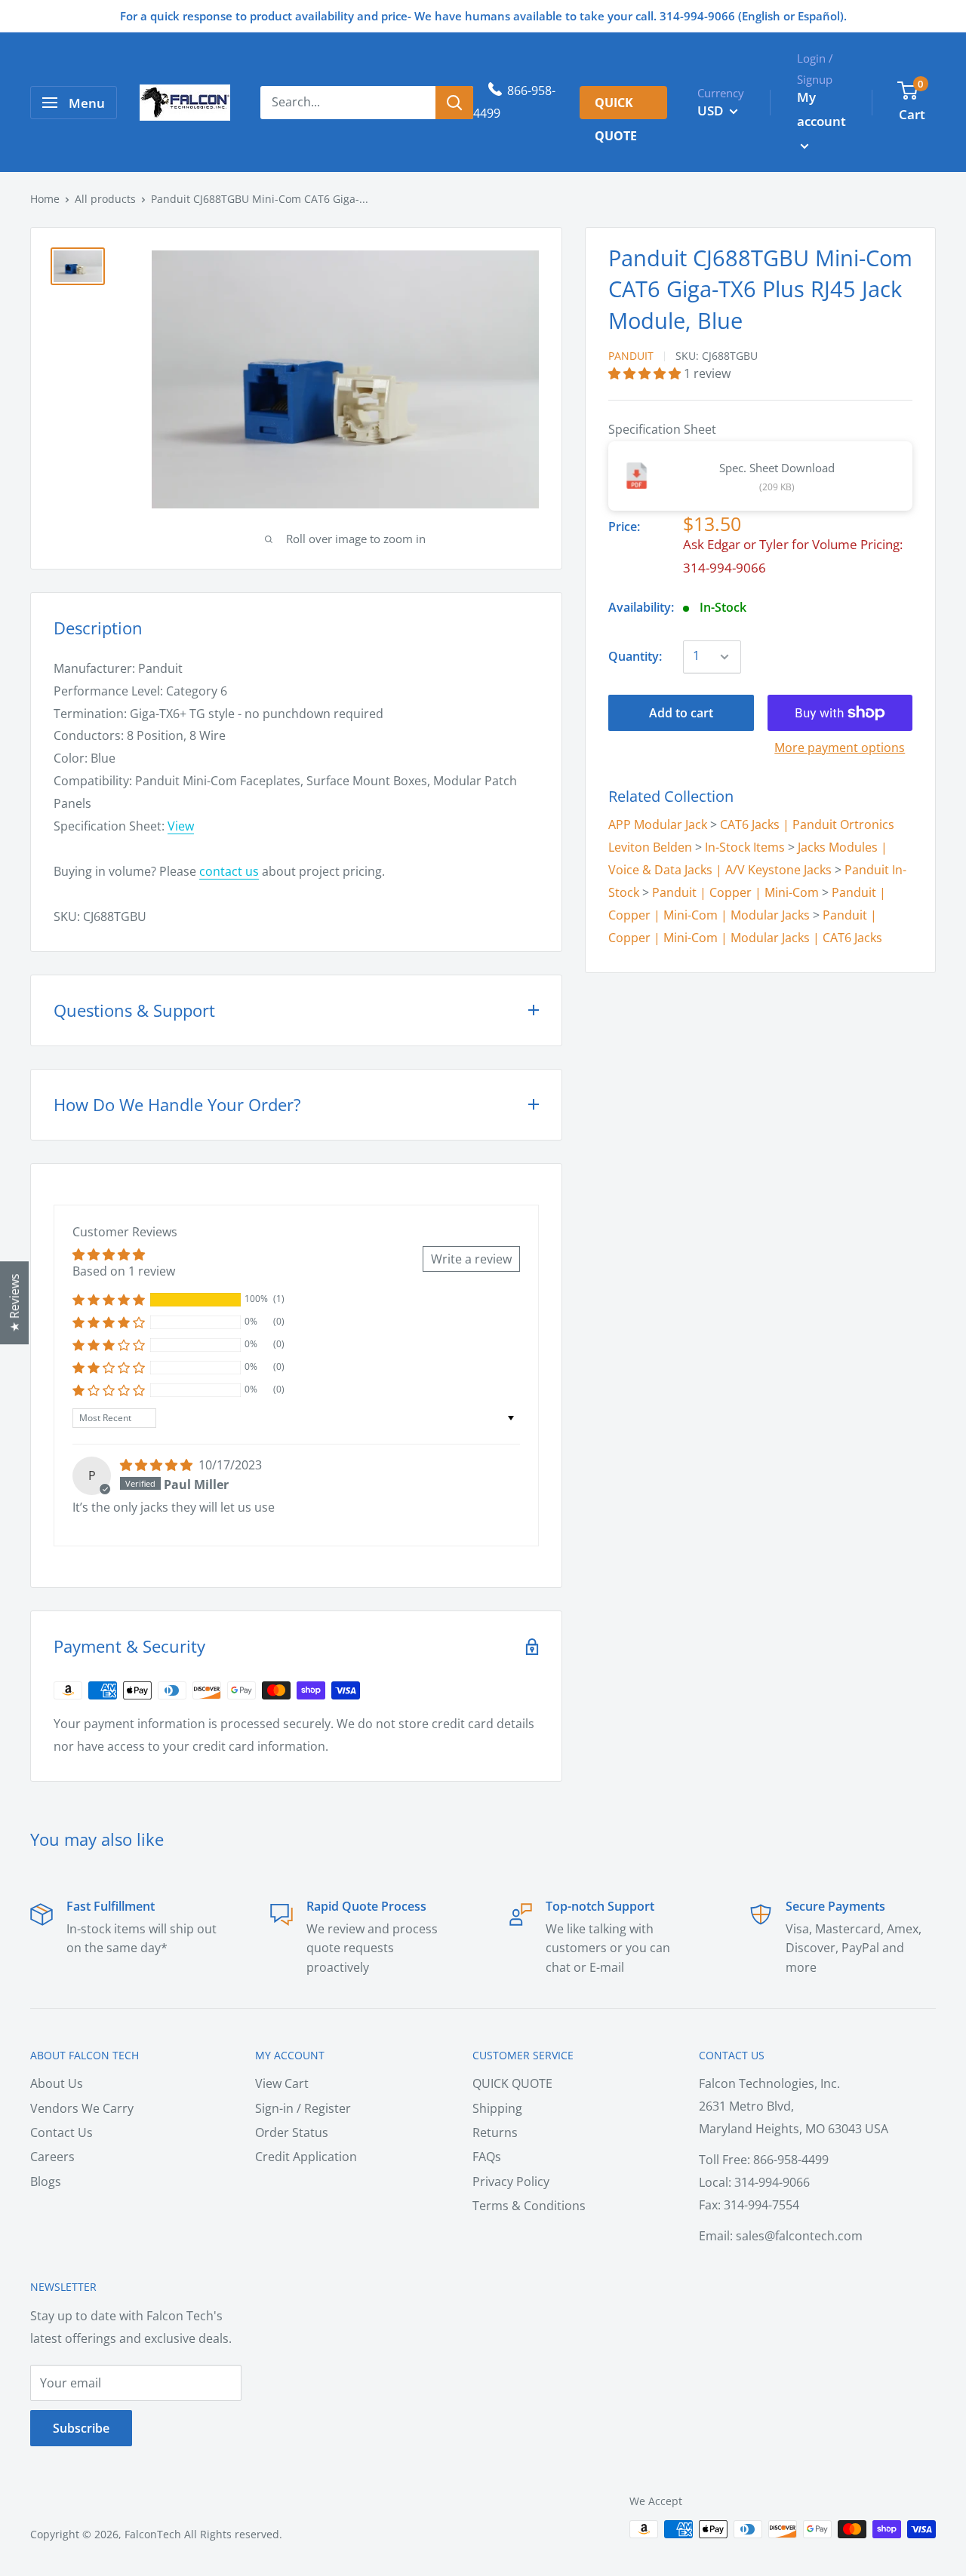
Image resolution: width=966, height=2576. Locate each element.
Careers (52, 2157)
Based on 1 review (124, 1271)
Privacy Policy (511, 2181)
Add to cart (681, 713)
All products (105, 199)
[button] (646, 373)
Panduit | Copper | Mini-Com (735, 892)
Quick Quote (616, 107)
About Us (57, 2083)
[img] (158, 1465)
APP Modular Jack (658, 824)
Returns (495, 2132)
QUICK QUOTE (512, 2083)
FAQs (487, 2157)
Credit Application (306, 2157)
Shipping (497, 2108)
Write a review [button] (471, 1259)
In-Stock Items (745, 847)
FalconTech (153, 2534)
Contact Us (62, 2132)
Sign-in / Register (303, 2108)
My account (821, 109)
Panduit (631, 356)
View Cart (282, 2083)
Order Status (292, 2132)
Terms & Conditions (529, 2206)
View (181, 826)
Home (45, 199)
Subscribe (81, 2428)
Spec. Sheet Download (777, 468)
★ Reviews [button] (14, 1303)
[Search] (454, 103)
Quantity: (635, 656)
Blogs (46, 2181)
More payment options (840, 748)
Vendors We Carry (82, 2108)
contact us (229, 871)
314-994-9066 (724, 568)
